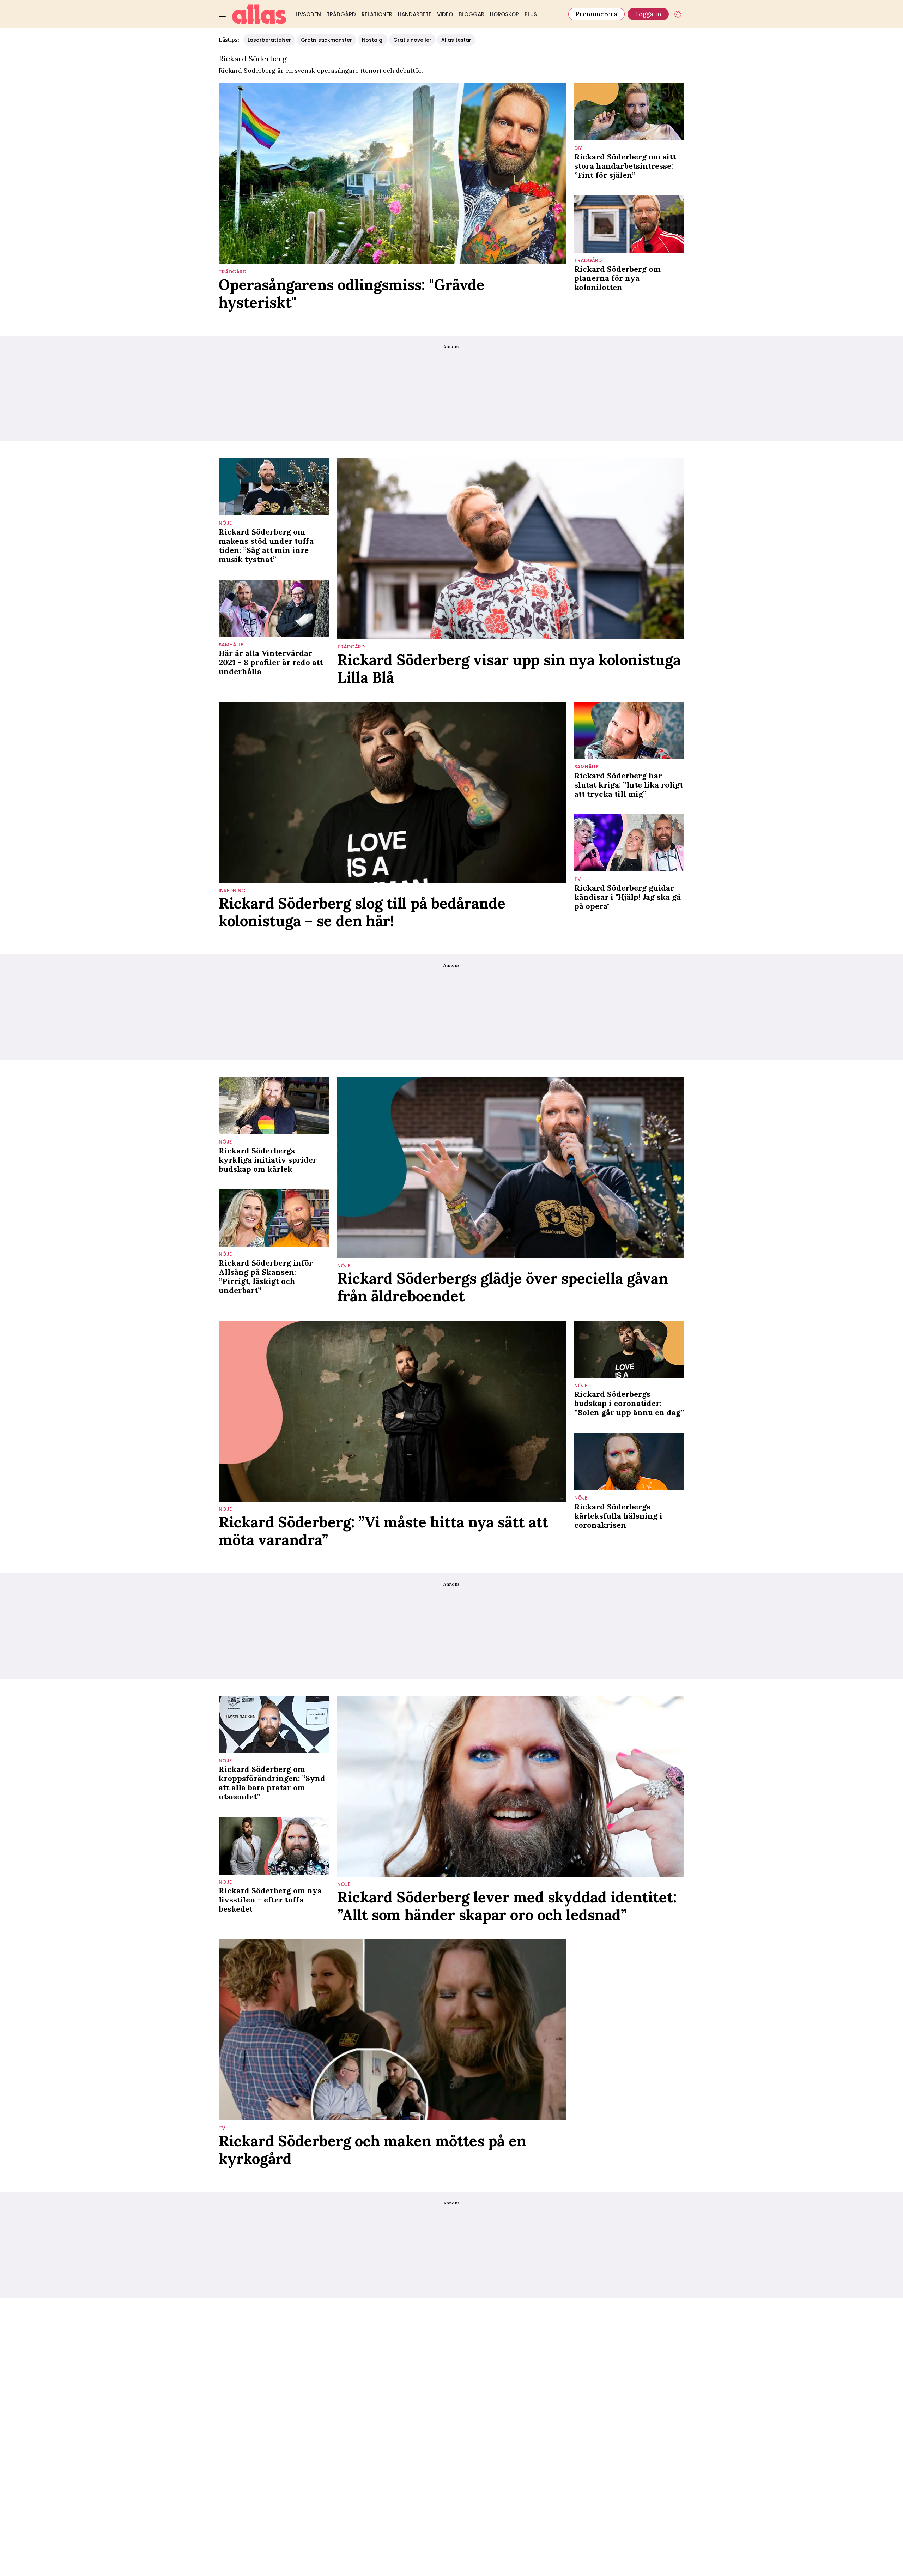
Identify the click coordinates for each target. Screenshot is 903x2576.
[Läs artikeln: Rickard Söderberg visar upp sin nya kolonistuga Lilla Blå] (511, 549)
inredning (232, 891)
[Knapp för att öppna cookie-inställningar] (678, 14)
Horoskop (504, 14)
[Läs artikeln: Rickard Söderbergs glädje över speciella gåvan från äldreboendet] (511, 1167)
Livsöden (308, 14)
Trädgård (341, 14)
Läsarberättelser (269, 40)
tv (578, 879)
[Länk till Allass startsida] (259, 14)
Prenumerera (596, 14)
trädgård (232, 272)
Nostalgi (373, 40)
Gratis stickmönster (326, 40)
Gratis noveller (412, 40)
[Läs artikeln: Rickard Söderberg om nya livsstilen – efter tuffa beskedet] (274, 1846)
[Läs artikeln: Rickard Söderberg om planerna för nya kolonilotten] (629, 224)
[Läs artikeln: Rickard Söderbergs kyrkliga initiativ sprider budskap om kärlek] (274, 1106)
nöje (225, 523)
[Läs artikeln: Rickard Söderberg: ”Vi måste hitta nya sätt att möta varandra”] (392, 1411)
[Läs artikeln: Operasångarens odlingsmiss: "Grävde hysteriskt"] (392, 174)
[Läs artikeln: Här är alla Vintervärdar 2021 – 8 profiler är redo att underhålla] (274, 608)
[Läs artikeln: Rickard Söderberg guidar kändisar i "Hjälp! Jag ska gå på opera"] (629, 843)
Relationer (377, 14)
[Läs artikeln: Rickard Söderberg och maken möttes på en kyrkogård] (392, 2030)
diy (578, 148)
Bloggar (471, 14)
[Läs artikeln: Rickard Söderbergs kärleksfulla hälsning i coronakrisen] (629, 1462)
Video (445, 14)
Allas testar (456, 40)
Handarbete (415, 14)
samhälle (231, 645)
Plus (531, 14)
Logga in (648, 14)
